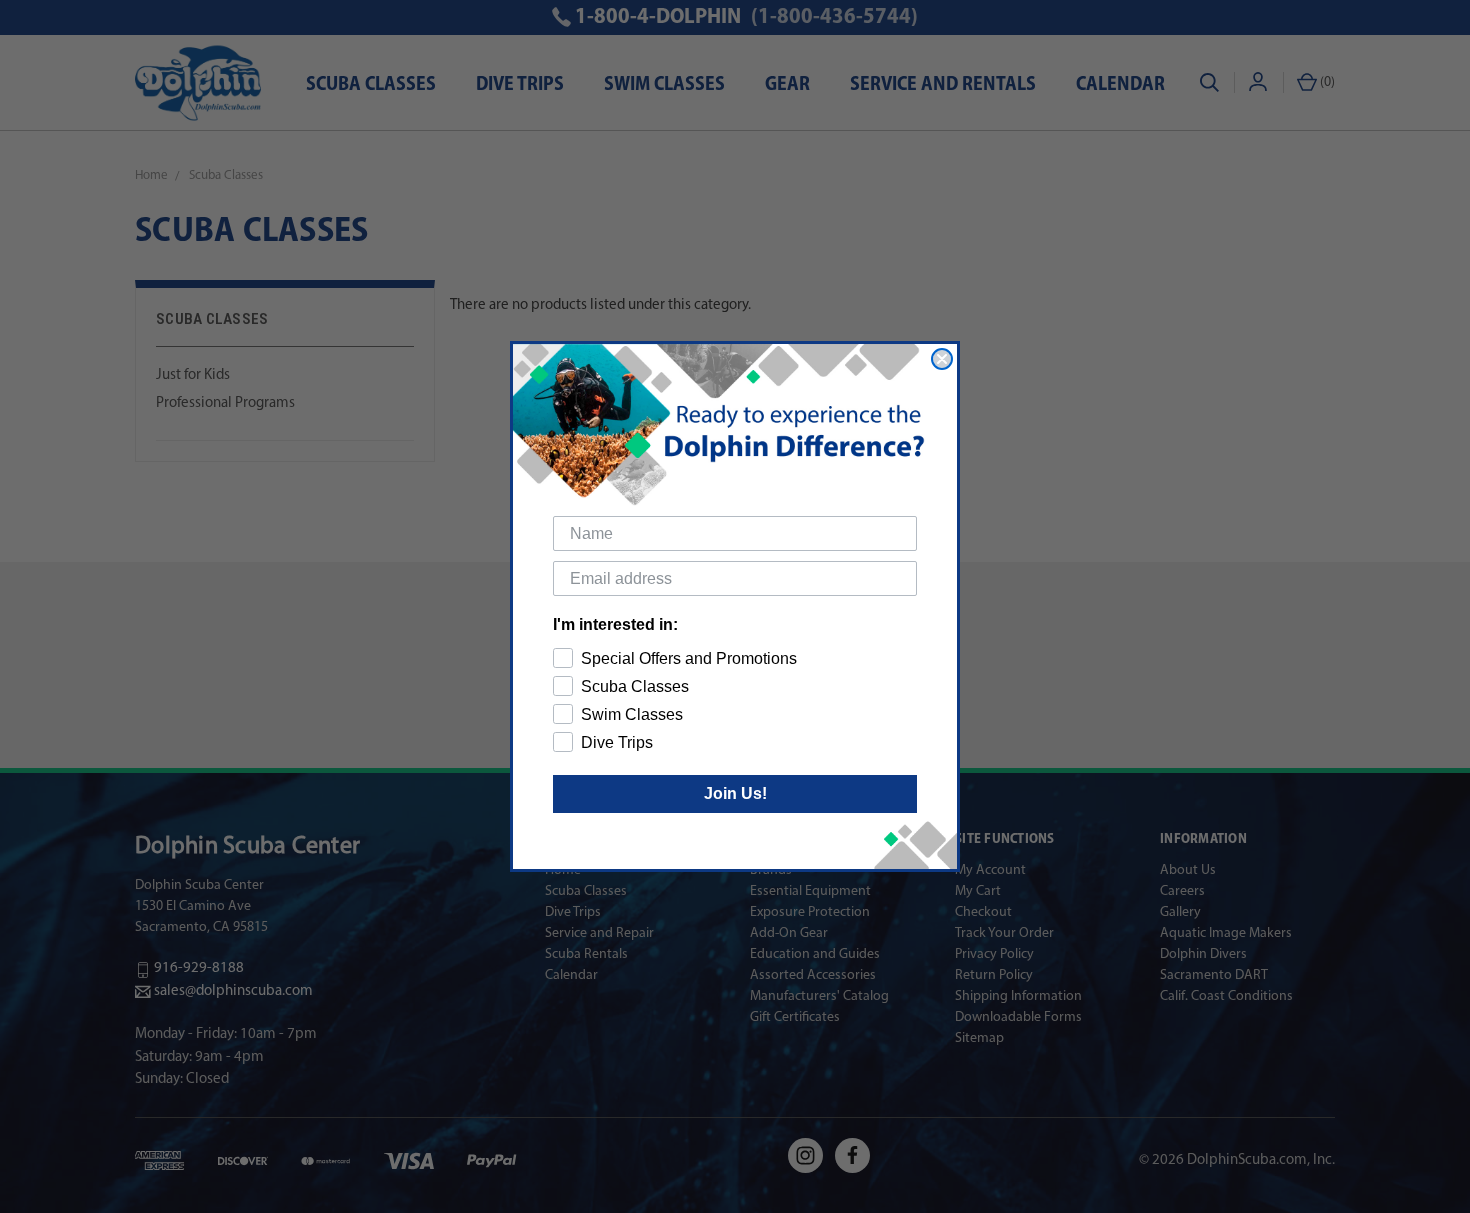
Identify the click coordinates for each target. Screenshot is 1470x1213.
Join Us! (735, 793)
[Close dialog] (942, 359)
